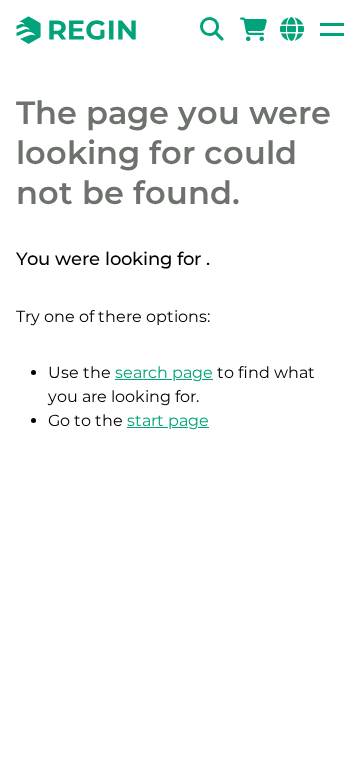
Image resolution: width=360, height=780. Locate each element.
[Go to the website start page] (76, 30)
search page (164, 372)
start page (168, 420)
